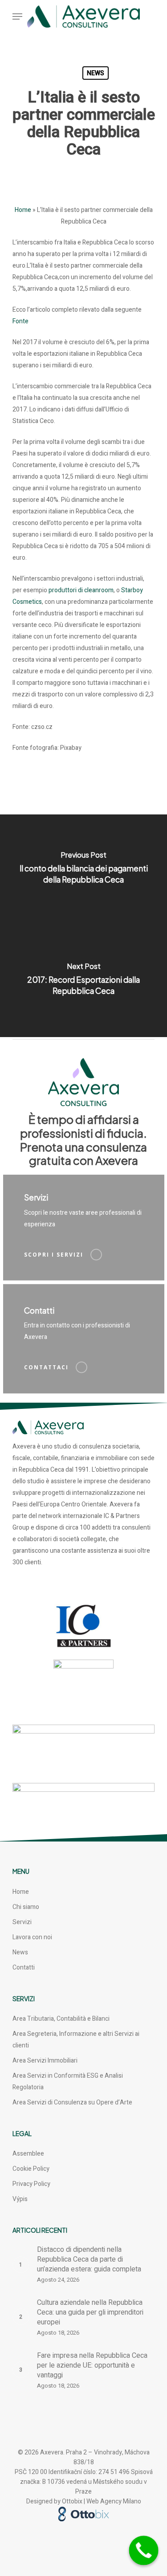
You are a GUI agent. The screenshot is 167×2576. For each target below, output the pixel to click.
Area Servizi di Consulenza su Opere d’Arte (72, 2102)
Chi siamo (26, 1907)
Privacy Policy (31, 2184)
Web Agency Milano (114, 2501)
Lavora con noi (32, 1937)
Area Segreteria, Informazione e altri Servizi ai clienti (76, 2040)
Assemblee (28, 2154)
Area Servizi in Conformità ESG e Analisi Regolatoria (68, 2082)
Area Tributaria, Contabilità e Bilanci (61, 2019)
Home (23, 210)
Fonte (20, 321)
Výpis (20, 2199)
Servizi (22, 1922)
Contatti (24, 1968)
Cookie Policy (31, 2169)
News (96, 73)
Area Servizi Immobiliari (45, 2061)
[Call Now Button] (144, 2551)
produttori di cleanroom (81, 590)
